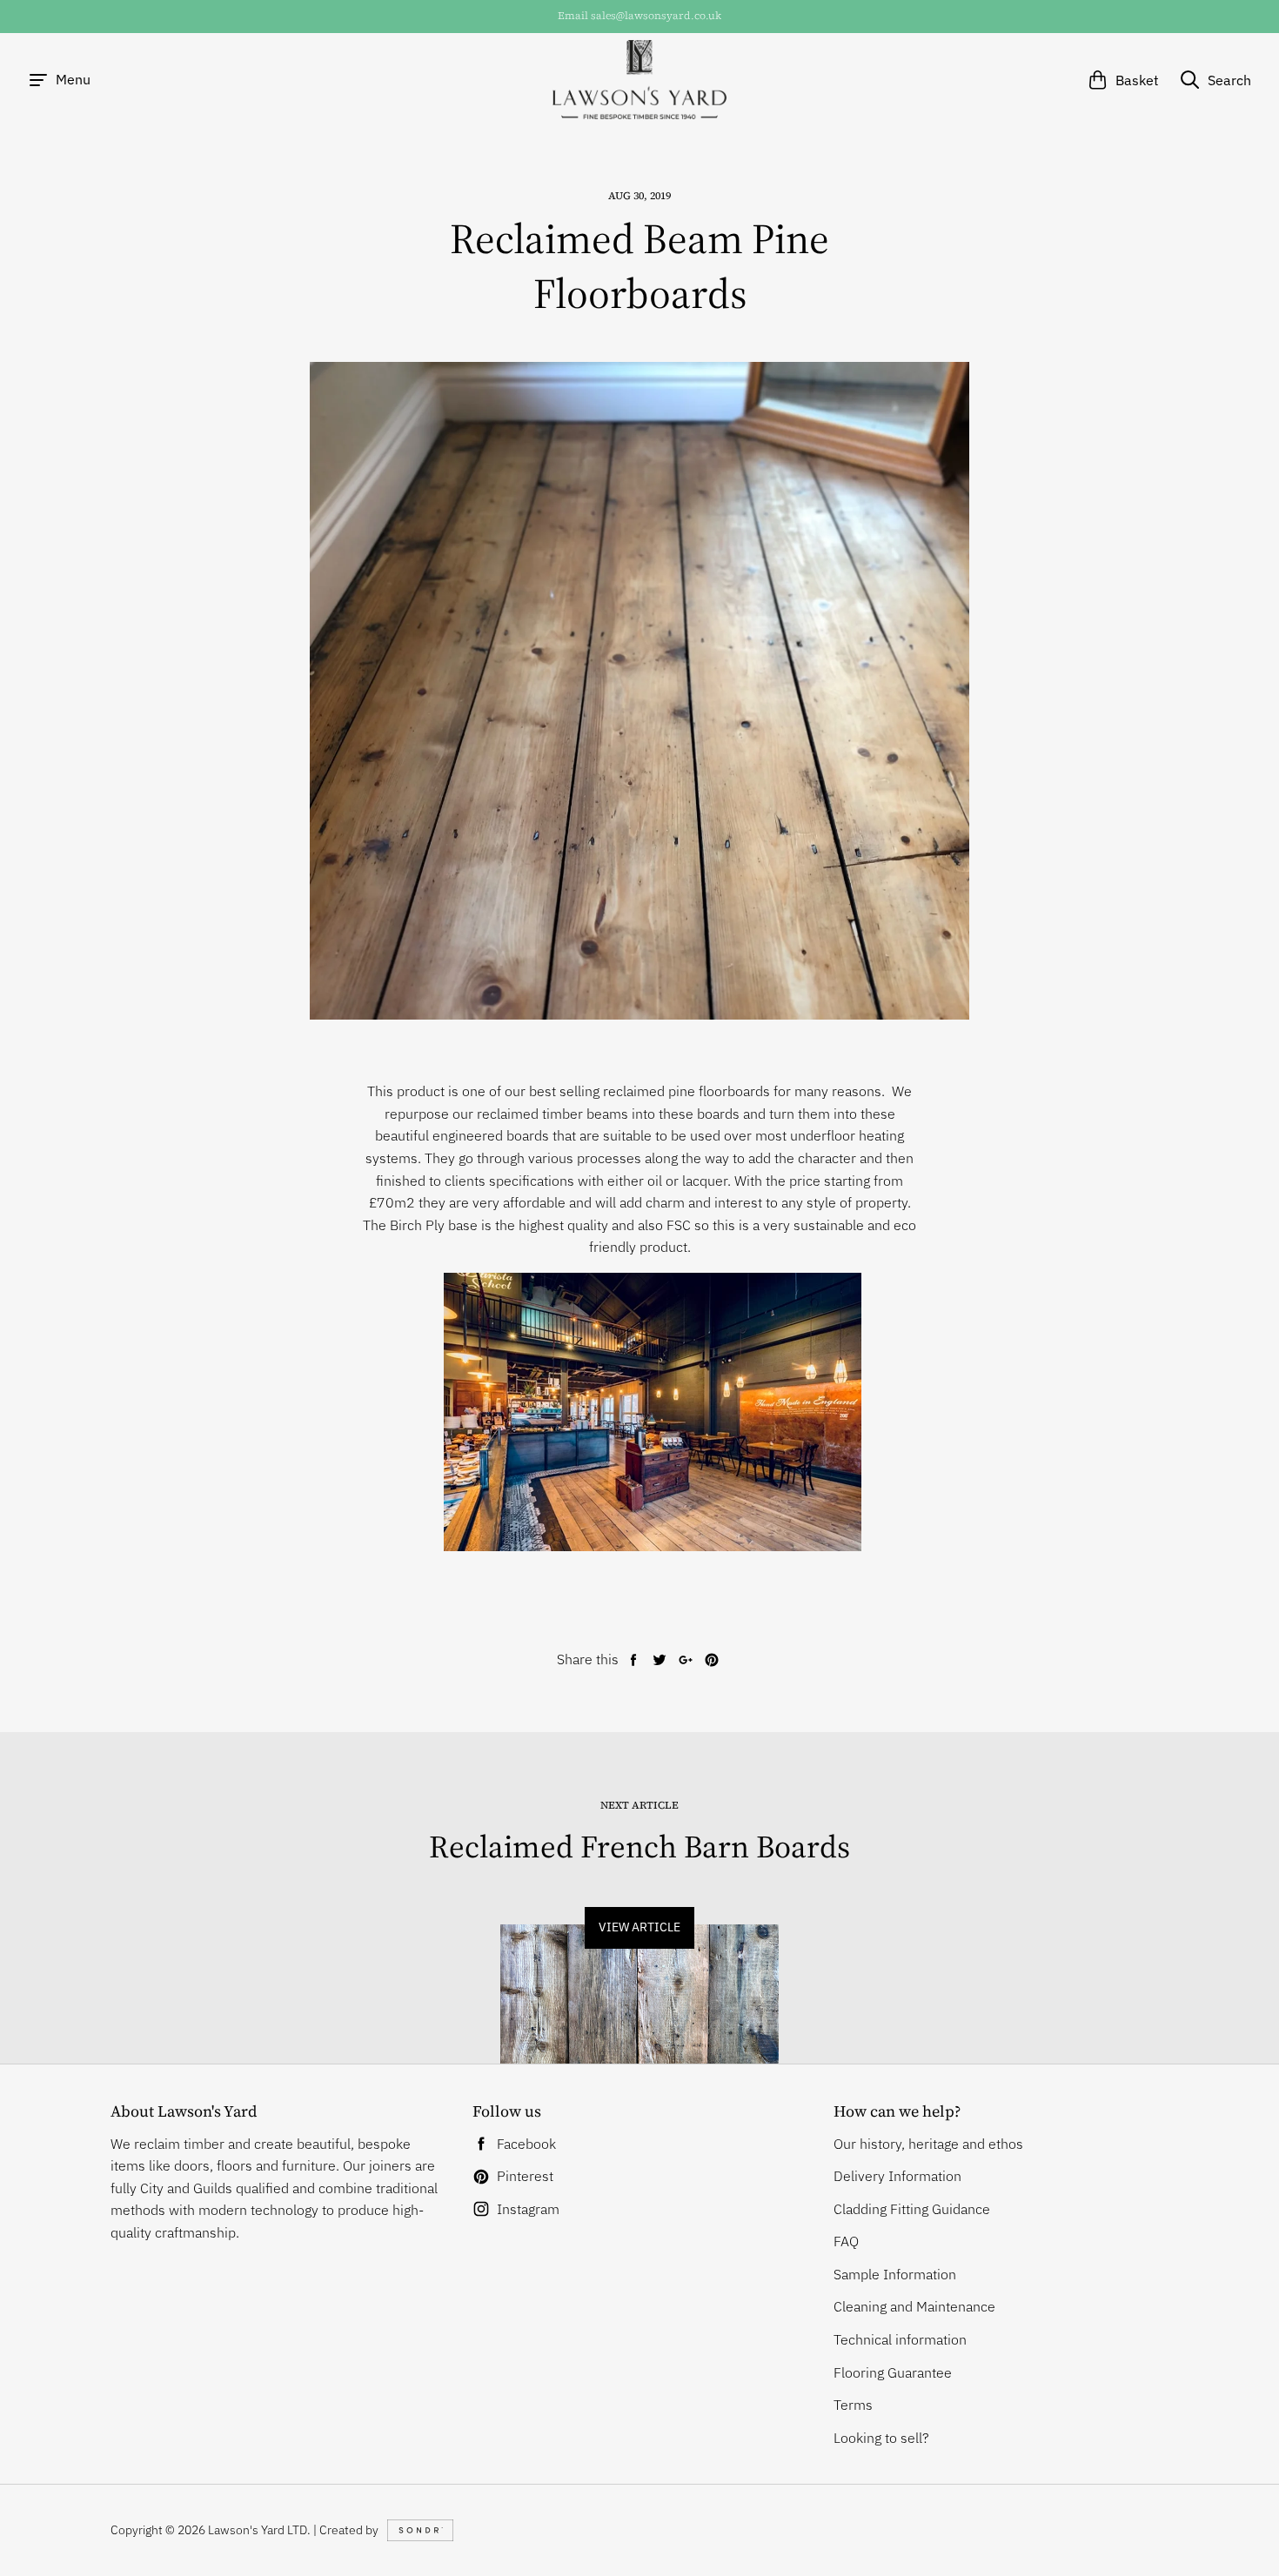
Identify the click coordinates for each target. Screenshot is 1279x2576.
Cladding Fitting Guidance (912, 2209)
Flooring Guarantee (893, 2372)
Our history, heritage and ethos (928, 2144)
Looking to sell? (881, 2438)
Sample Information (895, 2274)
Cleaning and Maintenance (914, 2306)
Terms (853, 2405)
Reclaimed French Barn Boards (639, 1847)
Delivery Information (897, 2176)
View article (639, 1927)
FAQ (846, 2241)
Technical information (900, 2339)
